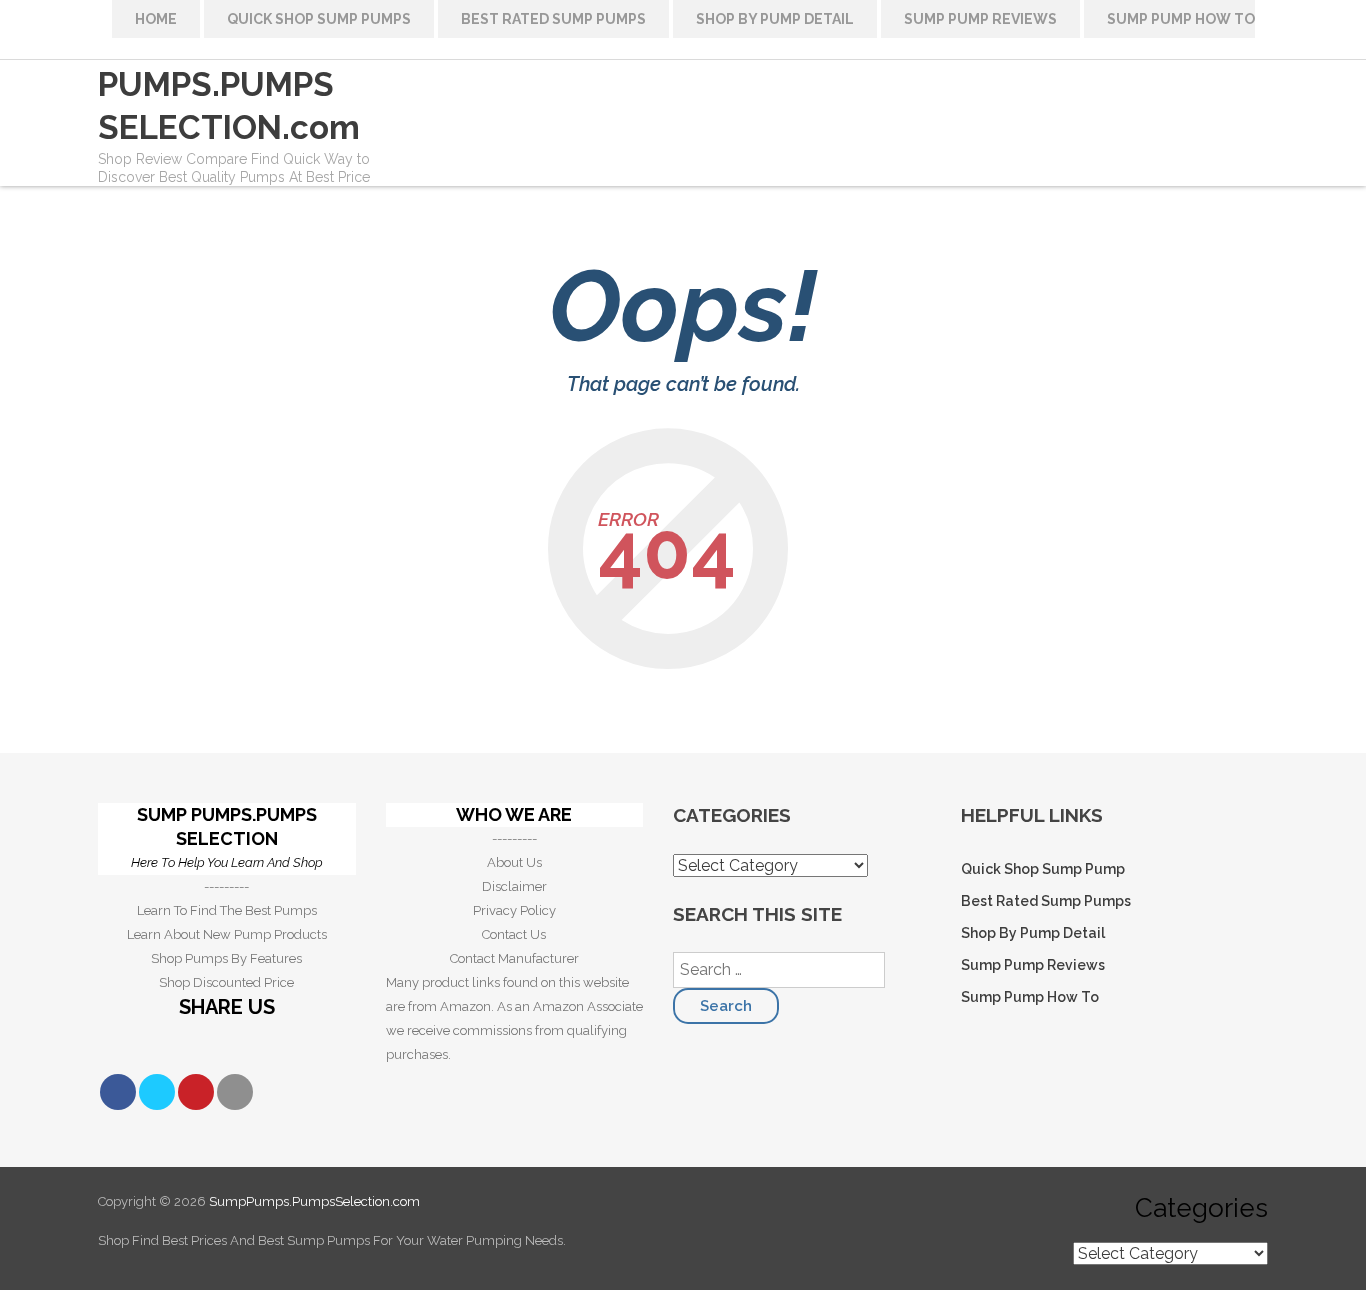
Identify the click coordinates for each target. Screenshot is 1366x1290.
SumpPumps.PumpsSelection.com (314, 1201)
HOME (156, 19)
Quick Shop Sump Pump (1043, 869)
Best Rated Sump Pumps (553, 19)
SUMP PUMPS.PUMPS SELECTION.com (229, 84)
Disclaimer (514, 886)
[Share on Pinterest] (196, 1092)
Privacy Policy (514, 910)
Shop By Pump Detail (775, 19)
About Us (514, 862)
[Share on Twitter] (157, 1092)
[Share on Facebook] (118, 1092)
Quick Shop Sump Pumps (319, 19)
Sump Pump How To (1181, 19)
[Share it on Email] (235, 1092)
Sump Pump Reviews (980, 19)
